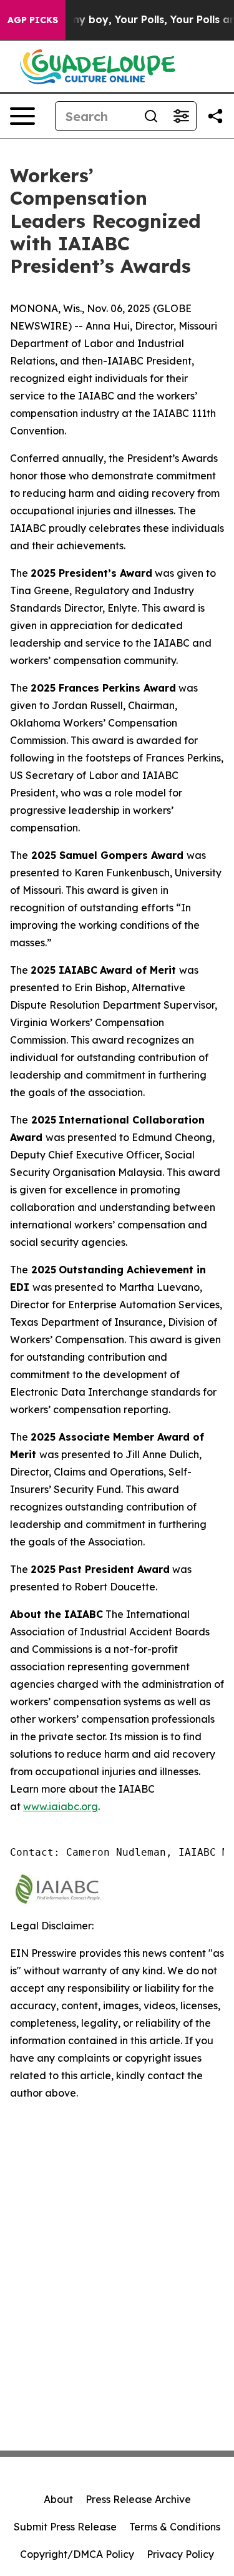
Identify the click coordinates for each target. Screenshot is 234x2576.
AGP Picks (33, 20)
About (58, 2499)
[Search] (151, 116)
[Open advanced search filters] (181, 116)
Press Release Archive (138, 2499)
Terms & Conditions (175, 2527)
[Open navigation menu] (22, 116)
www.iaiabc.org (61, 1806)
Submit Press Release (65, 2527)
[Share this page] (215, 116)
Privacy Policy (180, 2554)
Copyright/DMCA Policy (77, 2554)
